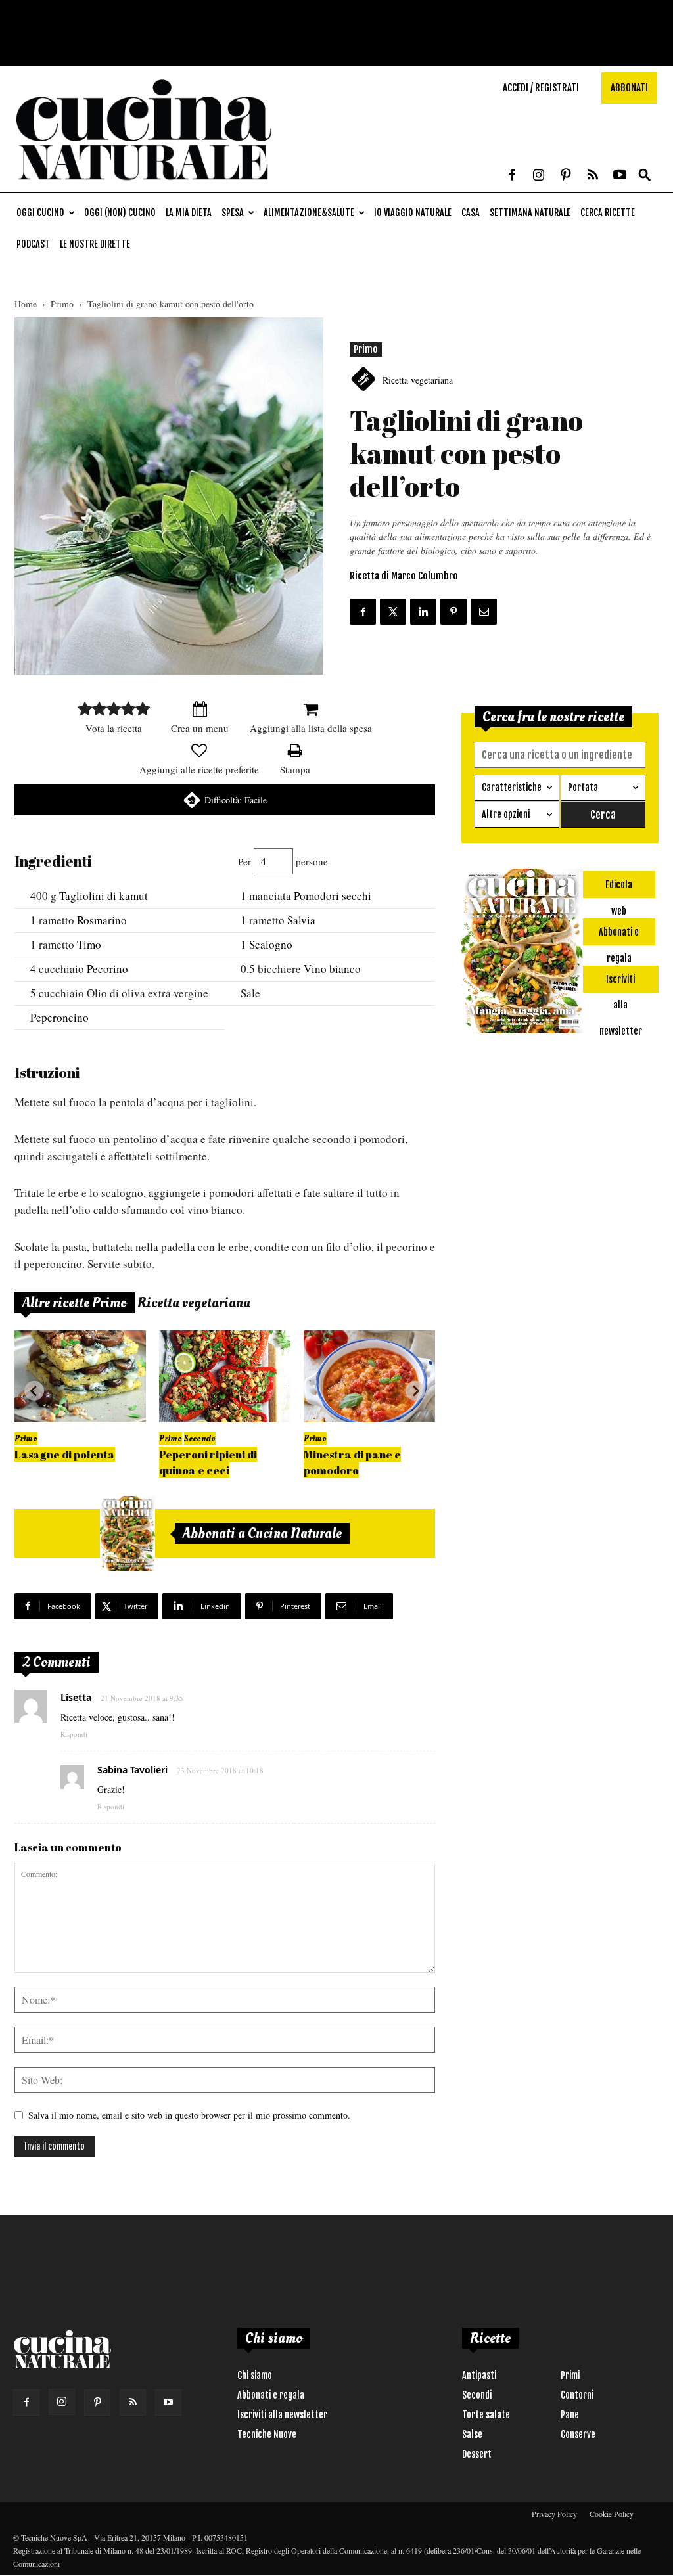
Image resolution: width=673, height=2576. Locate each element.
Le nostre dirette (95, 244)
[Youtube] (620, 176)
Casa (471, 213)
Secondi (477, 2395)
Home (26, 304)
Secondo (200, 1438)
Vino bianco (332, 969)
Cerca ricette (608, 213)
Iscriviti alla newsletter (282, 2415)
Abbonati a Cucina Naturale (262, 1533)
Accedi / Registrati (541, 88)
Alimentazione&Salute (309, 213)
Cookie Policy (612, 2514)
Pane (570, 2415)
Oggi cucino (40, 213)
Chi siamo (255, 2375)
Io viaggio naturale (413, 213)
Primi (570, 2375)
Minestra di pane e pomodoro (352, 1462)
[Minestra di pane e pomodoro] (369, 1376)
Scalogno (271, 944)
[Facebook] (512, 176)
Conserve (578, 2434)
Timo (89, 944)
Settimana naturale (530, 213)
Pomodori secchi (333, 896)
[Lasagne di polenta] (80, 1376)
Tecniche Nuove (267, 2434)
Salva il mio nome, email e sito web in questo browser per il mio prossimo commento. (189, 2115)
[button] (645, 176)
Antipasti (479, 2375)
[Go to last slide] (34, 1391)
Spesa (233, 213)
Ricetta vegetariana (418, 380)
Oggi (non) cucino (120, 213)
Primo (62, 304)
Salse (472, 2434)
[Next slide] (415, 1391)
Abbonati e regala (271, 2395)
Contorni (577, 2395)
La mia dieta (189, 213)
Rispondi (74, 1734)
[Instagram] (539, 176)
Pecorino (107, 969)
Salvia (301, 920)
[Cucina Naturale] (144, 186)
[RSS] (593, 176)
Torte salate (486, 2415)
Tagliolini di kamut (104, 896)
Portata (583, 787)
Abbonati (629, 88)
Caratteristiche (512, 787)
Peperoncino (59, 1017)
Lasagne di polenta (65, 1454)
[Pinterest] (566, 176)
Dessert (477, 2454)
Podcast (33, 244)
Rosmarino (102, 920)
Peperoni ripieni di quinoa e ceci (208, 1462)
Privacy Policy (554, 2514)
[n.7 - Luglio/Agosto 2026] (128, 1533)
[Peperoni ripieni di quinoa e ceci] (225, 1376)
